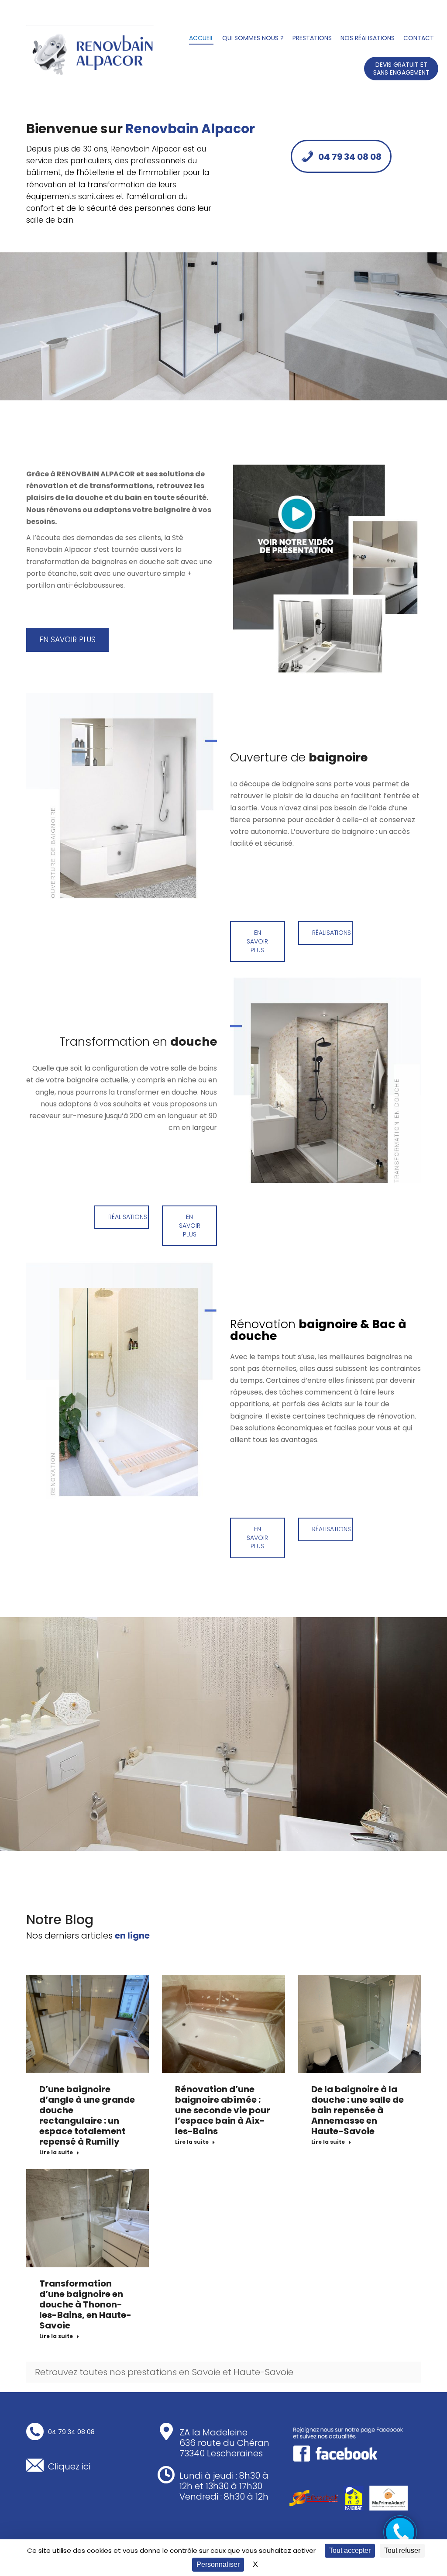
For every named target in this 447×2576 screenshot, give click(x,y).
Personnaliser (218, 2564)
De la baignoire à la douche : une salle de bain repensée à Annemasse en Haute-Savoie (358, 2110)
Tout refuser (402, 2550)
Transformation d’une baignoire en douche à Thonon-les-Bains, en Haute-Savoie (85, 2304)
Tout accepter (350, 2550)
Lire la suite (56, 2152)
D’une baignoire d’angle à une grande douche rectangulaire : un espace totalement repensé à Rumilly (87, 2115)
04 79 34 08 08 (350, 157)
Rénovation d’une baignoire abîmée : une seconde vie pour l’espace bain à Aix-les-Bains (223, 2110)
